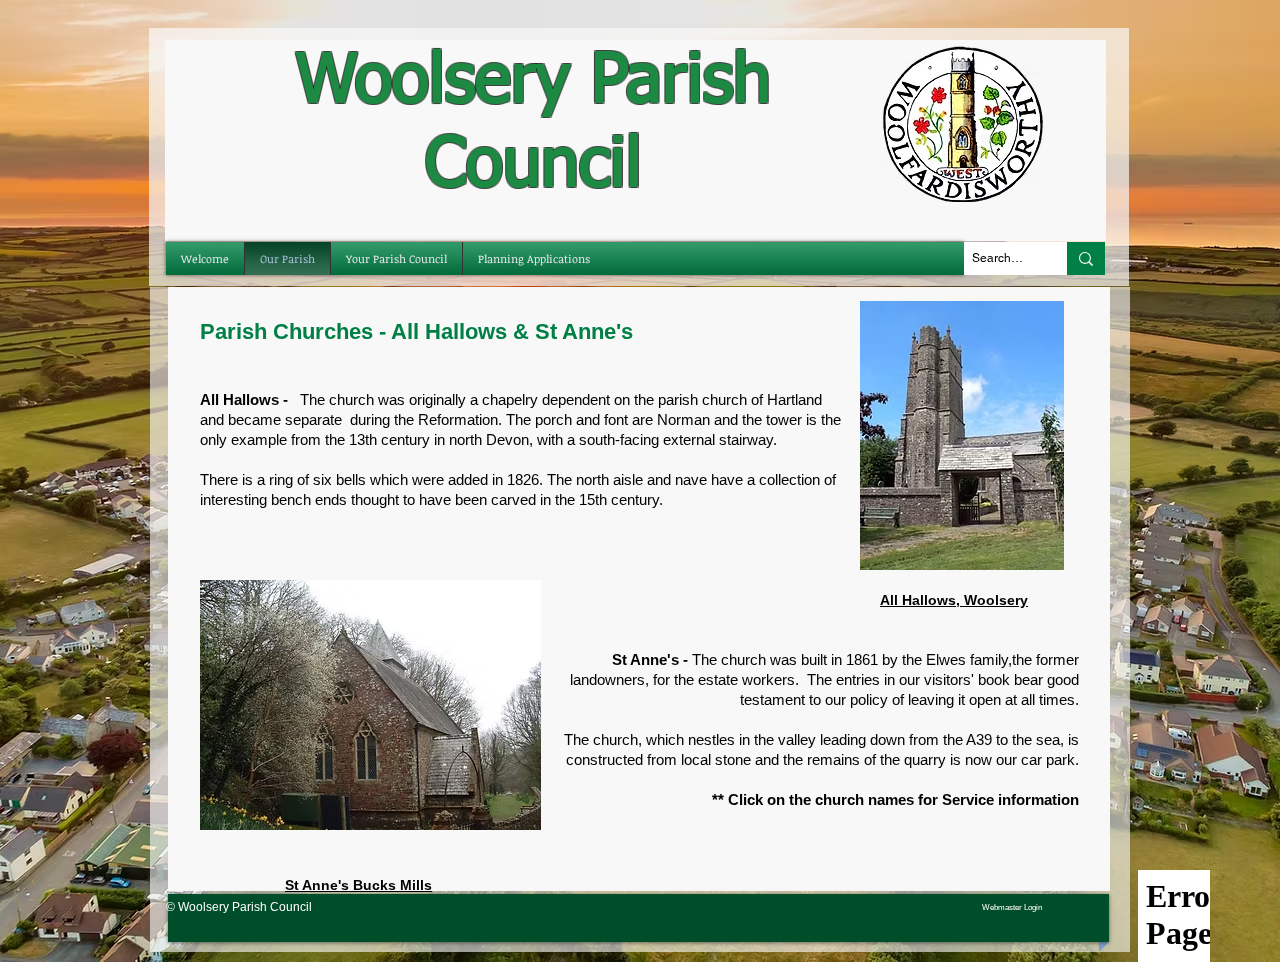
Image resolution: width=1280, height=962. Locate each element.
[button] (396, 258)
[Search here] (1086, 258)
